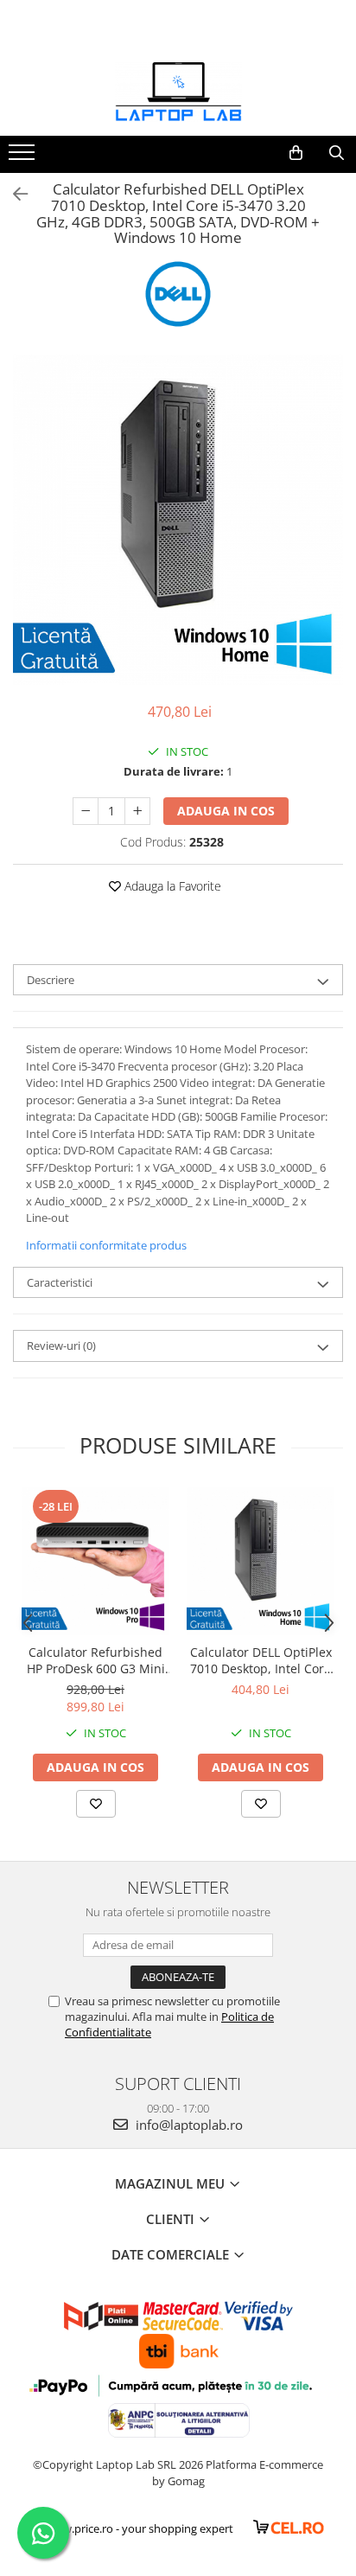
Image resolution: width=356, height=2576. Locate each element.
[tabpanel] (178, 520)
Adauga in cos (226, 811)
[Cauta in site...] (337, 153)
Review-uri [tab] (61, 1346)
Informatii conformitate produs (106, 1245)
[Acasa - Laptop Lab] (178, 93)
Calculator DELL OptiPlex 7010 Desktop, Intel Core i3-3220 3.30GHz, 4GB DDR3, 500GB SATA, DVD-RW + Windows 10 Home (261, 1660)
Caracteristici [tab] (60, 1282)
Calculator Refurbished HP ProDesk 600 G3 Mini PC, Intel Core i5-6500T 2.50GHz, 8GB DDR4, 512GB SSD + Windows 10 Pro (96, 1660)
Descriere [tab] (51, 980)
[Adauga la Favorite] (96, 1804)
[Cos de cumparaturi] (296, 153)
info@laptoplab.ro (188, 2125)
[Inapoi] (13, 194)
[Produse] (24, 157)
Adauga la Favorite (171, 886)
